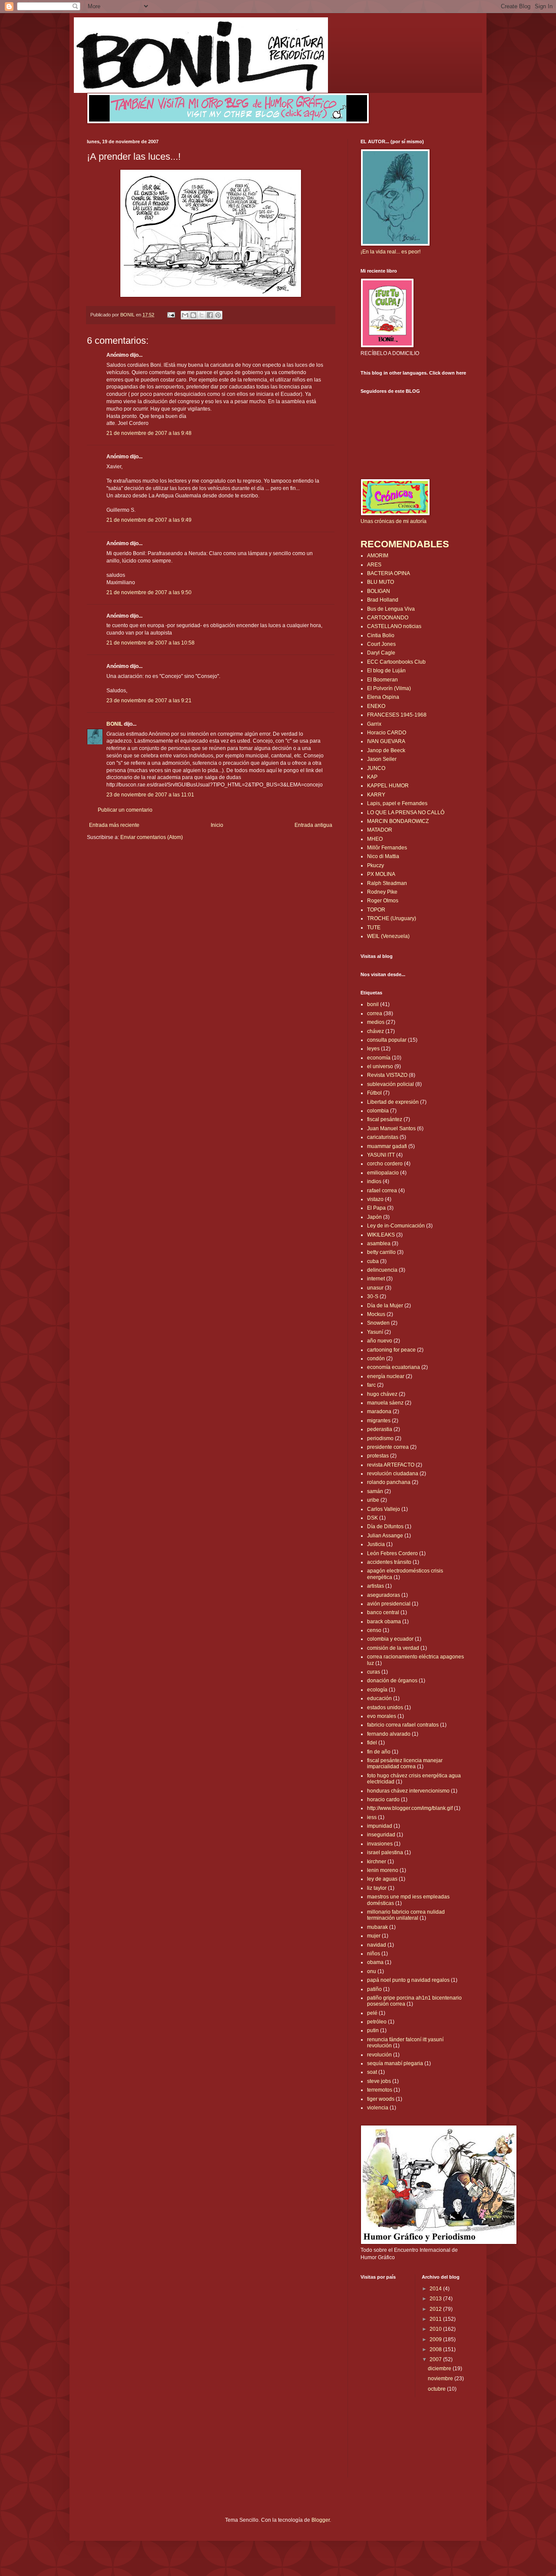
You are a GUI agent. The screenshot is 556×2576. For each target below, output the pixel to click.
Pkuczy (376, 865)
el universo (380, 1066)
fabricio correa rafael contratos (403, 1725)
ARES (374, 565)
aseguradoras (384, 1595)
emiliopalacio (383, 1173)
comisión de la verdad (393, 1648)
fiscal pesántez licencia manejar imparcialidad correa (405, 1763)
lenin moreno (383, 1870)
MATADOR (380, 830)
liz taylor (377, 1888)
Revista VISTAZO (387, 1075)
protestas (378, 1456)
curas (374, 1672)
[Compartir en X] (202, 315)
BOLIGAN (379, 591)
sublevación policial (391, 1084)
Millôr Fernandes (387, 848)
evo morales (382, 1716)
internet (376, 1279)
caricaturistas (383, 1137)
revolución (379, 2055)
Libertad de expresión (393, 1102)
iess (372, 1817)
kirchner (377, 1862)
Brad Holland (383, 600)
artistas (376, 1586)
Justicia (376, 1544)
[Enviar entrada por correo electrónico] (171, 315)
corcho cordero (385, 1164)
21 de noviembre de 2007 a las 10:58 (151, 643)
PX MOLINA (381, 874)
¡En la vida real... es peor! (391, 252)
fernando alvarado (389, 1734)
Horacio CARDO (387, 733)
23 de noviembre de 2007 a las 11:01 (150, 795)
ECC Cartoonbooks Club (396, 662)
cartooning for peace (391, 1350)
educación (379, 1698)
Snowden (378, 1323)
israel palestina (385, 1852)
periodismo (380, 1438)
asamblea (379, 1244)
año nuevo (380, 1341)
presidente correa (388, 1447)
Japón (374, 1217)
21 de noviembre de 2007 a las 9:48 (149, 433)
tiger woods (381, 2099)
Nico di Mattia (383, 856)
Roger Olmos (383, 901)
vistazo (375, 1199)
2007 (436, 2359)
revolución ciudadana (393, 1474)
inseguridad (381, 1835)
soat (372, 2072)
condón (376, 1359)
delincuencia (382, 1270)
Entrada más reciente (114, 825)
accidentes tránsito (389, 1562)
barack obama (384, 1622)
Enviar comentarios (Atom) (152, 837)
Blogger (321, 2520)
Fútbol (374, 1093)
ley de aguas (382, 1879)
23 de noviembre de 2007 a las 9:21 (149, 701)
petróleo (377, 2022)
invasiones (380, 1844)
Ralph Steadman (387, 883)
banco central (383, 1612)
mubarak (377, 1927)
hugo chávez (382, 1394)
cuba (373, 1261)
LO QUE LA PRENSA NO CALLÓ (406, 813)
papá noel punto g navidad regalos (408, 1980)
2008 (436, 2349)
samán (375, 1491)
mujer (374, 1936)
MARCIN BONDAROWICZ (398, 821)
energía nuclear (386, 1376)
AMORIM (378, 556)
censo (374, 1630)
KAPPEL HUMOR (388, 786)
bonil (373, 1004)
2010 (436, 2329)
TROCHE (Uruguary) (392, 918)
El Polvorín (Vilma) (389, 688)
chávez (376, 1031)
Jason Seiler (382, 759)
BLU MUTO (381, 582)
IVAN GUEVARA (386, 741)
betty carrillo (381, 1252)
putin (373, 2030)
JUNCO (376, 768)
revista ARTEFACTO (391, 1465)
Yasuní (375, 1332)
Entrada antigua (313, 825)
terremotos (380, 2090)
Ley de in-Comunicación (396, 1226)
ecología (377, 1690)
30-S (373, 1296)
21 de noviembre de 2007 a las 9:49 (149, 520)
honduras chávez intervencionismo (408, 1791)
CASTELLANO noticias (394, 626)
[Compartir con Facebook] (210, 315)
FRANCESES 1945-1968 (397, 715)
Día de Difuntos (385, 1527)
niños (374, 1954)
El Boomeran (382, 680)
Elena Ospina (383, 697)
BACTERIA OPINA (389, 573)
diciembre (440, 2369)
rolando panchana (389, 1482)
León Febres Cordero (392, 1553)
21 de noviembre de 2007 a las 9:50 (149, 592)
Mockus (376, 1314)
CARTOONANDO (388, 618)
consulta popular (387, 1040)
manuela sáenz (385, 1403)
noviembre (441, 2379)
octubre (437, 2389)
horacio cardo (383, 1800)
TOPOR (376, 910)
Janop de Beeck (386, 750)
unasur (375, 1288)
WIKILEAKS (381, 1235)
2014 (436, 2289)
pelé (372, 2013)
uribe (373, 1500)
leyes (373, 1049)
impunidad (380, 1826)
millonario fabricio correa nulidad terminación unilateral (406, 1915)
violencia (378, 2108)
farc (371, 1385)
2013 (436, 2299)
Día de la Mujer (385, 1306)
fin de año (379, 1752)
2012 (436, 2309)
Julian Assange (385, 1536)
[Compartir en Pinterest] (218, 315)
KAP (372, 777)
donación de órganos (392, 1681)
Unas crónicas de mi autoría (394, 521)
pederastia (380, 1429)
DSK (372, 1518)
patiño (374, 1989)
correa (375, 1013)
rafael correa (382, 1191)
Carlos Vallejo (384, 1509)
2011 (436, 2319)
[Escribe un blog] (193, 315)
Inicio (217, 825)
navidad (377, 1945)
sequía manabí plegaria (395, 2063)
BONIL (114, 724)
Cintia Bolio (381, 635)
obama (375, 1962)
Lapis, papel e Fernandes (397, 803)
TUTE (374, 928)
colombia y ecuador (390, 1639)
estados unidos (385, 1707)
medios (376, 1022)
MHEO (375, 839)
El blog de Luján (386, 671)
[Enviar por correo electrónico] (185, 315)
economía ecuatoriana (394, 1367)
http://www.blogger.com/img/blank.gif (410, 1808)
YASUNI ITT (381, 1155)
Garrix (374, 724)
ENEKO (376, 706)
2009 (436, 2339)
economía (379, 1058)
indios (374, 1181)
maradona (379, 1411)
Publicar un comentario (125, 810)
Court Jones (381, 644)
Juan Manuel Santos (391, 1128)
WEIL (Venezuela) (388, 936)
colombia (378, 1111)
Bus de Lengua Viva (391, 609)
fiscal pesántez (385, 1119)
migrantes (379, 1421)
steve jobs (379, 2081)
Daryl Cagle (381, 653)
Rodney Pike (382, 892)
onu (372, 1971)
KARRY (376, 795)
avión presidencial (389, 1604)
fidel (372, 1743)
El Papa (376, 1208)
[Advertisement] (138, 867)
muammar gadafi (387, 1146)
